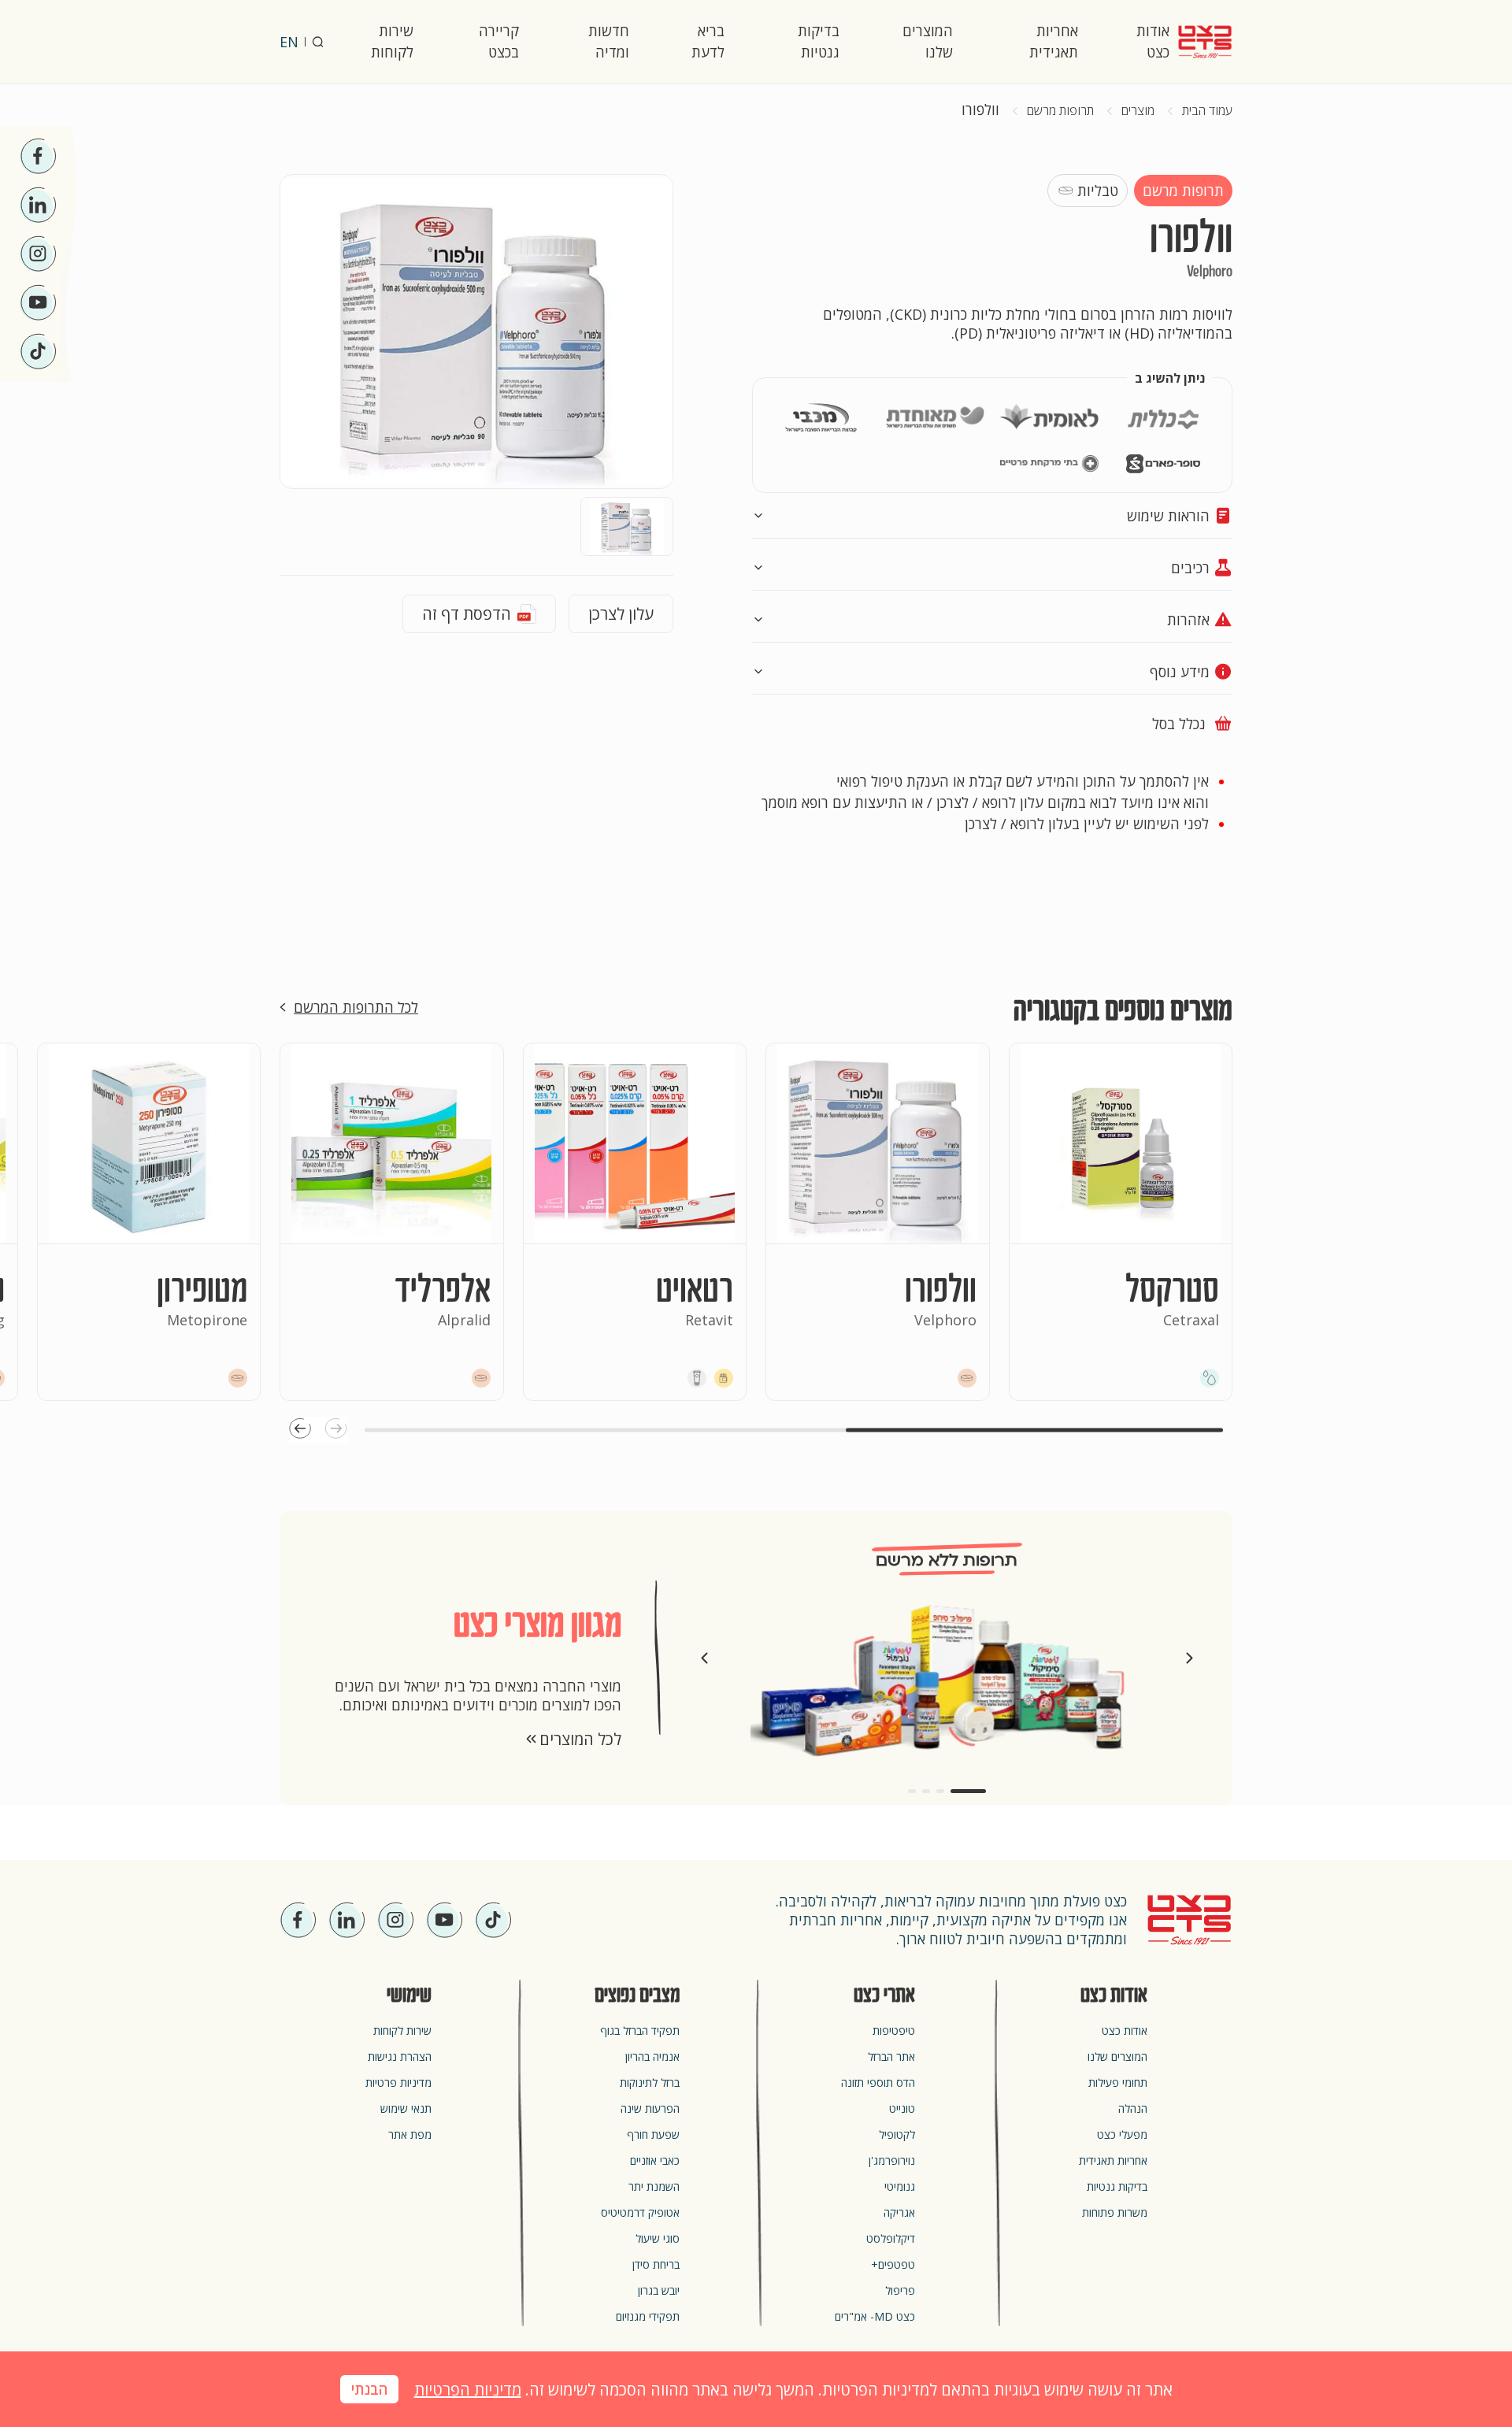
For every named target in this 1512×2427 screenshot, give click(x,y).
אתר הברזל (891, 2056)
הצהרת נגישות (400, 2056)
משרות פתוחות (1115, 2212)
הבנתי (369, 2390)
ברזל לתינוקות (650, 2082)
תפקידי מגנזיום (648, 2316)
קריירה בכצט (499, 41)
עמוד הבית (1207, 111)
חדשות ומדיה (609, 41)
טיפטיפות (894, 2031)
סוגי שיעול (658, 2238)
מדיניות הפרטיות (468, 2390)
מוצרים (1138, 111)
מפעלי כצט (1122, 2134)
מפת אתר (410, 2134)
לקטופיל (897, 2134)
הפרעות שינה (650, 2108)
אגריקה (899, 2212)
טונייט (902, 2108)
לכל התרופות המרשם (356, 1007)
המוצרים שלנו (928, 41)
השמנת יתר (654, 2186)
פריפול (900, 2290)
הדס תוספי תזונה (878, 2082)
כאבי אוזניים (655, 2160)
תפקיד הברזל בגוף (640, 2031)
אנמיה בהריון (652, 2056)
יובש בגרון (659, 2290)
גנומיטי (900, 2186)
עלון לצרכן (621, 614)
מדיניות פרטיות (398, 2082)
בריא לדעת (708, 41)
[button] (336, 1430)
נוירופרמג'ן (892, 2160)
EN (289, 42)
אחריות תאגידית (1054, 41)
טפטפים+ (893, 2264)
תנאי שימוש (406, 2108)
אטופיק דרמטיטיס (640, 2212)
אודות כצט (1153, 41)
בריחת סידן (656, 2264)
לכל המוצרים (580, 1739)
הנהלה (1133, 2108)
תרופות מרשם (1060, 111)
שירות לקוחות (392, 41)
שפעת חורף (653, 2134)
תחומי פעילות (1118, 2082)
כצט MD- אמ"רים (875, 2316)
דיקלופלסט (891, 2238)
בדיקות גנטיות (819, 41)
